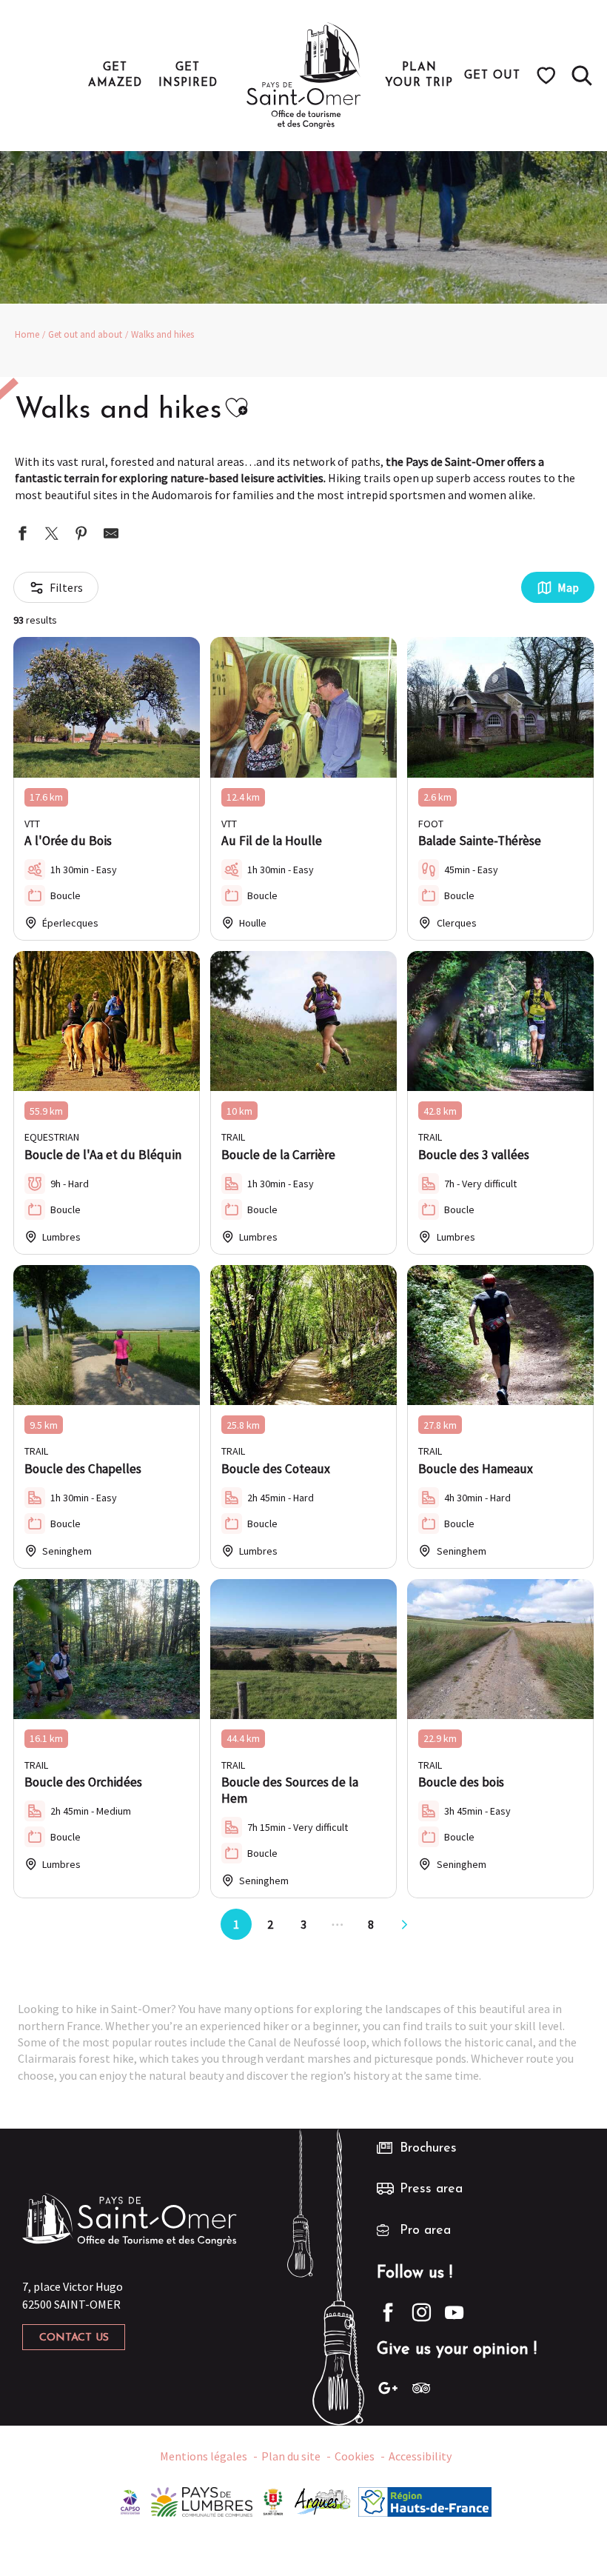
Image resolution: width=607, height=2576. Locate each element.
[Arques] (323, 2500)
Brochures (428, 2149)
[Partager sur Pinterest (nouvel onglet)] (81, 535)
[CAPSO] (130, 2500)
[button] (582, 76)
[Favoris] (548, 76)
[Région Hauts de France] (425, 2500)
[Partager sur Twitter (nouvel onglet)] (52, 535)
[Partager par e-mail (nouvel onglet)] (111, 535)
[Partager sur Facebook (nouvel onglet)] (22, 535)
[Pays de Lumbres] (202, 2500)
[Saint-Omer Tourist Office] (304, 76)
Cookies (355, 2456)
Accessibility (420, 2456)
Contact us (74, 2338)
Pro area (425, 2231)
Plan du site (291, 2456)
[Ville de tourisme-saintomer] (273, 2500)
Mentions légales (204, 2456)
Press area (431, 2189)
